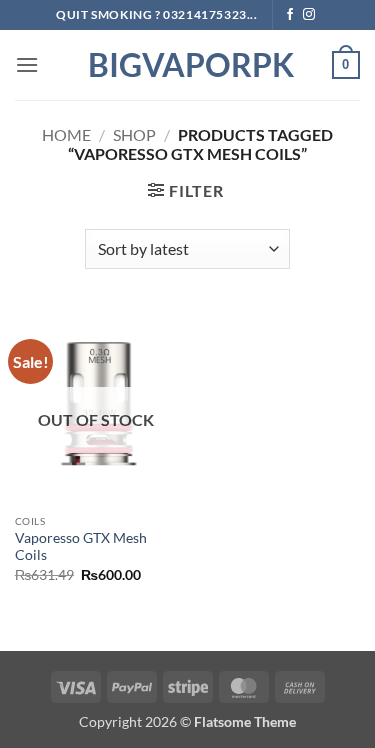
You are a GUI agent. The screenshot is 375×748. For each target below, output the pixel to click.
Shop (134, 134)
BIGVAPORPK (188, 65)
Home (66, 134)
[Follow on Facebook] (290, 15)
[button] (27, 64)
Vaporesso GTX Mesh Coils (81, 547)
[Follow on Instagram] (309, 15)
